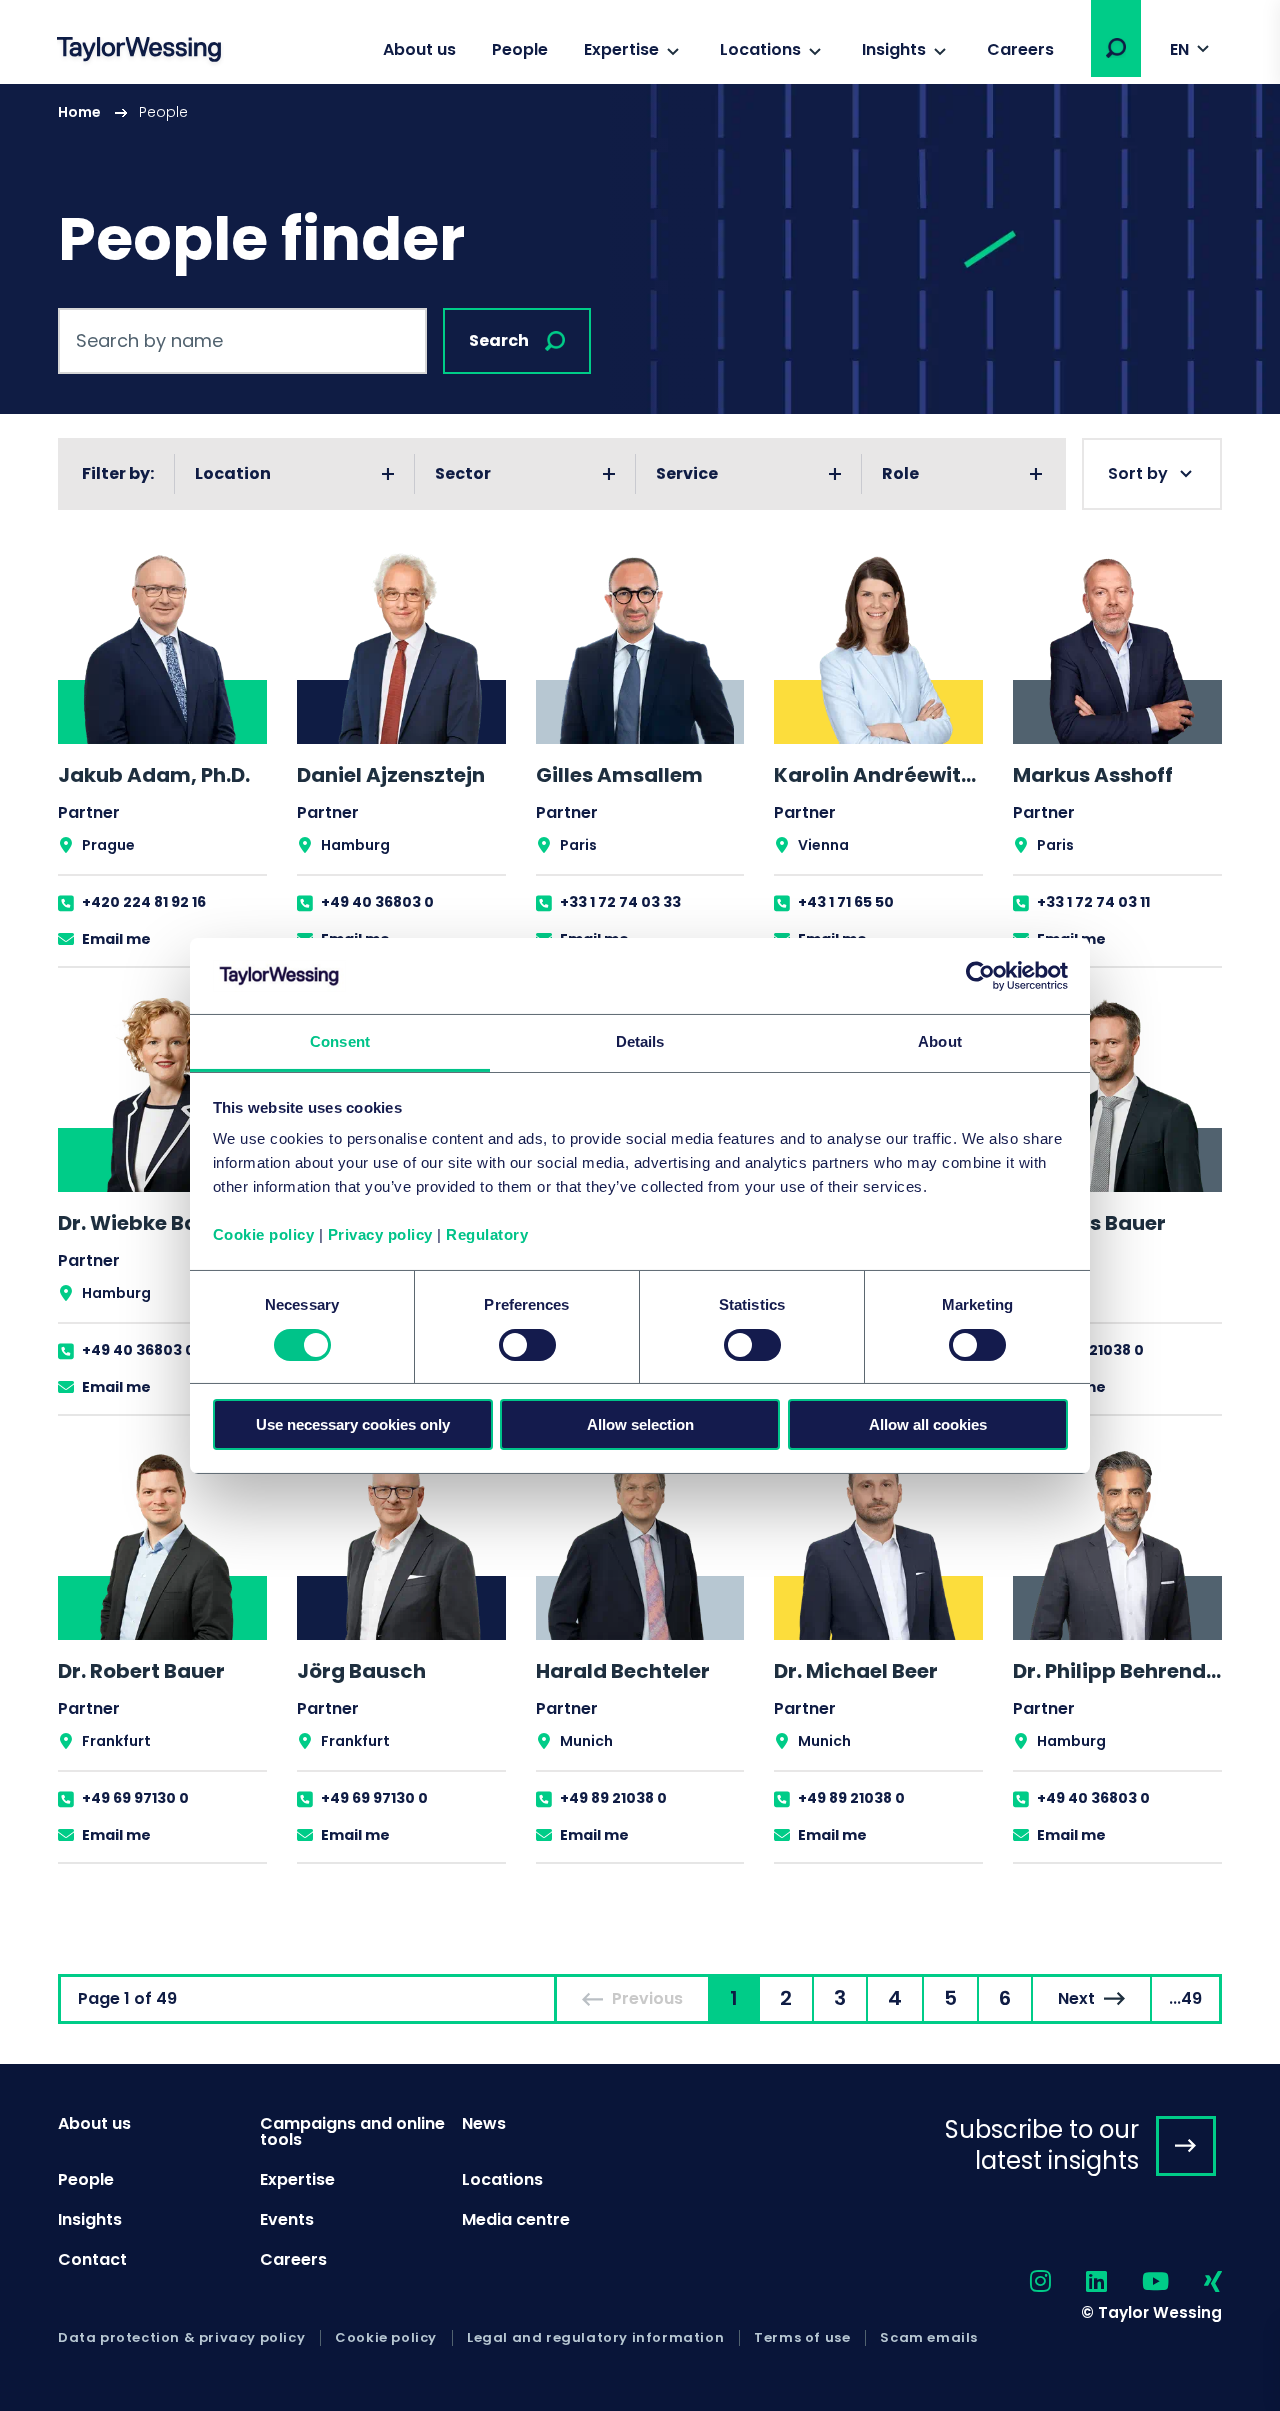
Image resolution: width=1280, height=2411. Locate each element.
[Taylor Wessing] (139, 51)
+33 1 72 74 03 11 (1093, 902)
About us (419, 49)
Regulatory (487, 1234)
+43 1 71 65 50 (846, 902)
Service (687, 473)
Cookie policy (264, 1234)
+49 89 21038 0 (1090, 1350)
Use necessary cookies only (353, 1424)
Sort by (1138, 473)
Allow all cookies (928, 1424)
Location (233, 473)
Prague (108, 845)
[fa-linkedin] (1079, 2282)
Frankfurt (116, 1741)
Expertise (621, 49)
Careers (1020, 49)
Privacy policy (380, 1234)
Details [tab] (640, 1041)
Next (1076, 1998)
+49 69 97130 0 (135, 1798)
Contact (92, 2259)
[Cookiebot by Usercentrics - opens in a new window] (980, 976)
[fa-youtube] (1138, 2282)
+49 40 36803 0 (377, 902)
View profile (162, 758)
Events (287, 2219)
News (484, 2123)
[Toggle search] (1116, 48)
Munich (586, 1741)
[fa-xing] (1195, 2282)
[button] (1116, 48)
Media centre (516, 2219)
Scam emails (929, 2338)
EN (1179, 49)
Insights (894, 49)
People (520, 49)
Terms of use (802, 2338)
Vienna (823, 845)
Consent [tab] (340, 1041)
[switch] (527, 1345)
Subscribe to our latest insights (1042, 2145)
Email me (116, 939)
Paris (578, 845)
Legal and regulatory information (595, 2338)
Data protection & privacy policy (181, 2338)
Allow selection (640, 1424)
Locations (760, 49)
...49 (1185, 1998)
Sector (463, 473)
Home (79, 112)
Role (900, 473)
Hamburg (355, 845)
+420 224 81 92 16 (144, 902)
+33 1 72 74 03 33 (620, 902)
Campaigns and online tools (352, 2131)
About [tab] (940, 1041)
